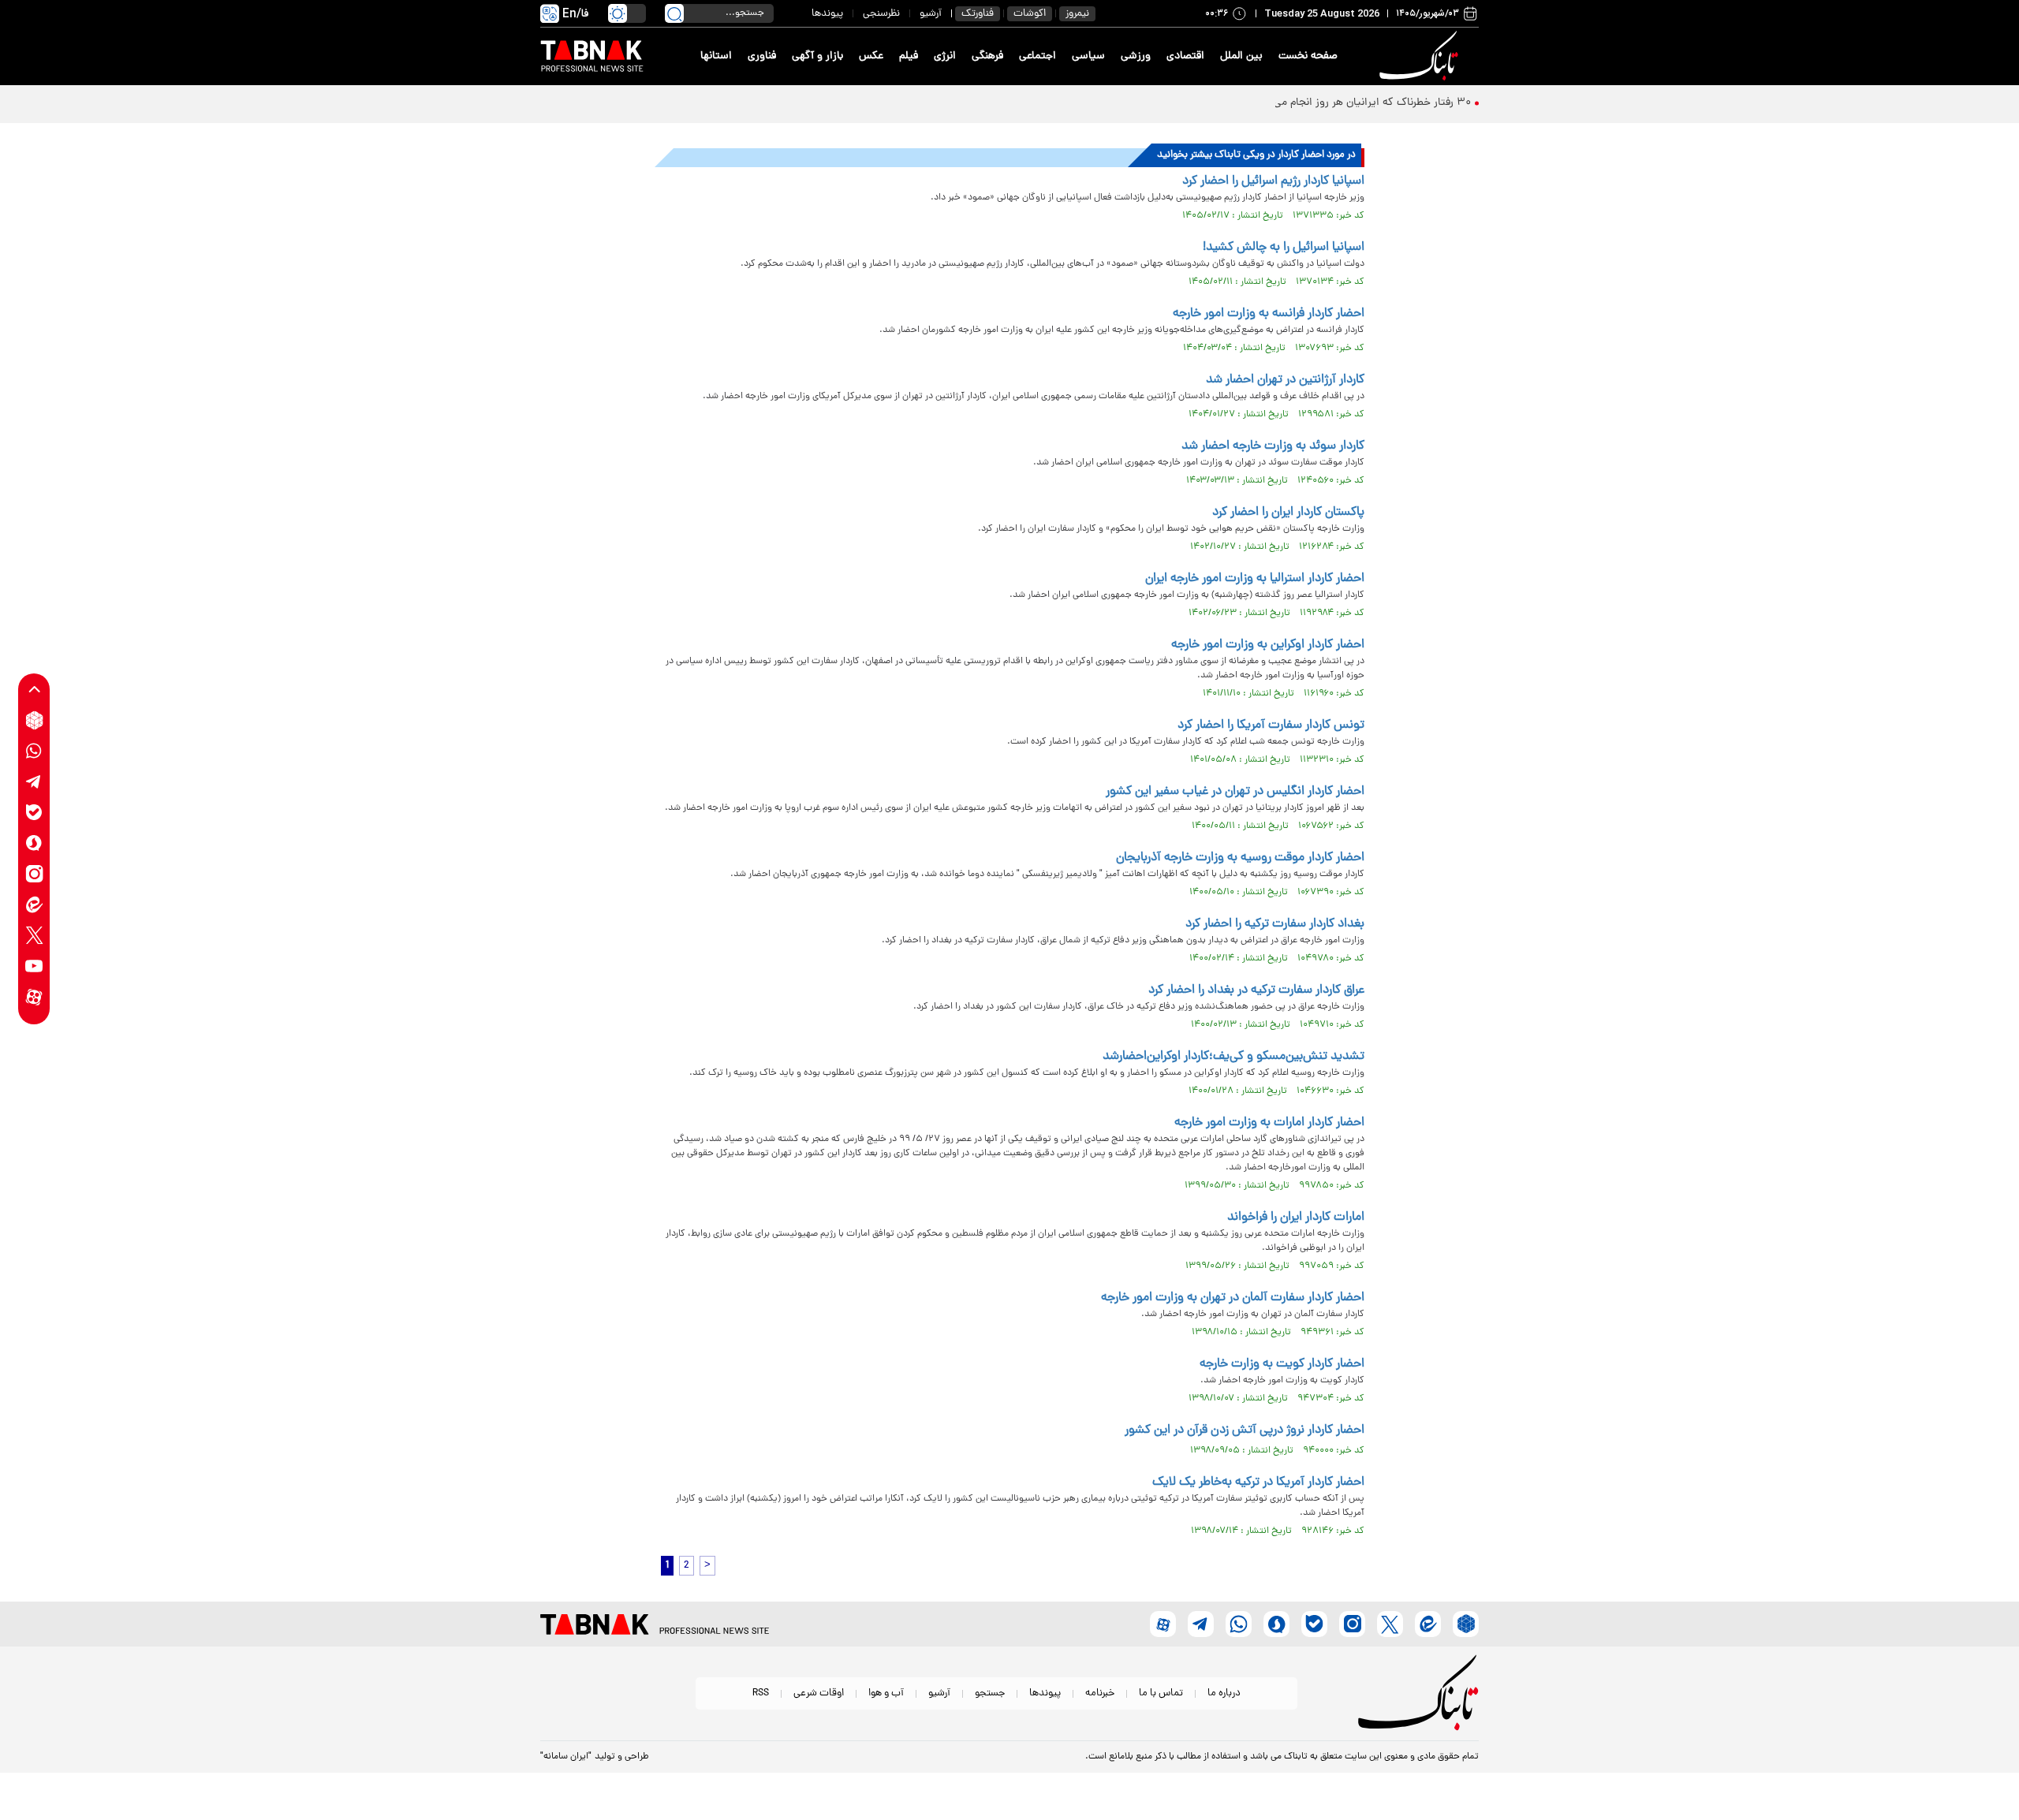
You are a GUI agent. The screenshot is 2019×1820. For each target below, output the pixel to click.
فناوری (762, 56)
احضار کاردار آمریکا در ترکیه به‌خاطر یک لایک (1258, 1482)
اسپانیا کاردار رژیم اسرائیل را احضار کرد (1273, 181)
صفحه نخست (1308, 56)
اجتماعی (1037, 56)
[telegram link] (34, 782)
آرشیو (931, 14)
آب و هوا (886, 1693)
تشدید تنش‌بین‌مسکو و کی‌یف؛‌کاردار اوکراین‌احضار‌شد (1233, 1057)
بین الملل (1241, 56)
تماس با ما (1161, 1693)
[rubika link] (34, 720)
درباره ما (1224, 1693)
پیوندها (827, 14)
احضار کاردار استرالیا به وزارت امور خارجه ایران (1255, 579)
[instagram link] (34, 874)
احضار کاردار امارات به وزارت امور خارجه (1269, 1123)
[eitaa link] (34, 905)
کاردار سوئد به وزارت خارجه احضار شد (1273, 446)
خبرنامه (1100, 1693)
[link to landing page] (1421, 56)
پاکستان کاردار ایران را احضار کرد (1288, 513)
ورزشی (1136, 56)
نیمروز (1077, 14)
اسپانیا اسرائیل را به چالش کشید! (1284, 248)
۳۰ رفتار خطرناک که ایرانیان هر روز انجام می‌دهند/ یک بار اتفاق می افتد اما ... (1297, 103)
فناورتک (978, 14)
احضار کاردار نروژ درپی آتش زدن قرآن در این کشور (1245, 1430)
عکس (871, 56)
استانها (716, 56)
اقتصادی (1185, 56)
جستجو (990, 1693)
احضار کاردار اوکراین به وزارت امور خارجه (1268, 645)
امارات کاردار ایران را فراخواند (1296, 1218)
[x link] (34, 936)
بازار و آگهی (817, 56)
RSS (761, 1693)
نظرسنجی (881, 14)
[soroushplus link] (34, 843)
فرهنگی (987, 56)
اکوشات (1030, 14)
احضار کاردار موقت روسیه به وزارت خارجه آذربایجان (1240, 858)
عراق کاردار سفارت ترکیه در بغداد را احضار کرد (1256, 990)
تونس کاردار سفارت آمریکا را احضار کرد (1271, 725)
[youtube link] (34, 966)
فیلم (909, 56)
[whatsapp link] (34, 751)
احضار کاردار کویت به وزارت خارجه (1282, 1364)
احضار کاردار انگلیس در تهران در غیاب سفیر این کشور (1235, 792)
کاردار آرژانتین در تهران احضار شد (1285, 380)
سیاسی (1088, 56)
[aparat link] (34, 997)
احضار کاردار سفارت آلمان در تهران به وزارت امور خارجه (1233, 1298)
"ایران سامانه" (566, 1757)
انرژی (945, 56)
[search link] (674, 13)
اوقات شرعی (819, 1693)
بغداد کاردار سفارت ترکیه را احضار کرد (1275, 924)
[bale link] (34, 813)
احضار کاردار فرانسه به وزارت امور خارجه (1269, 314)
